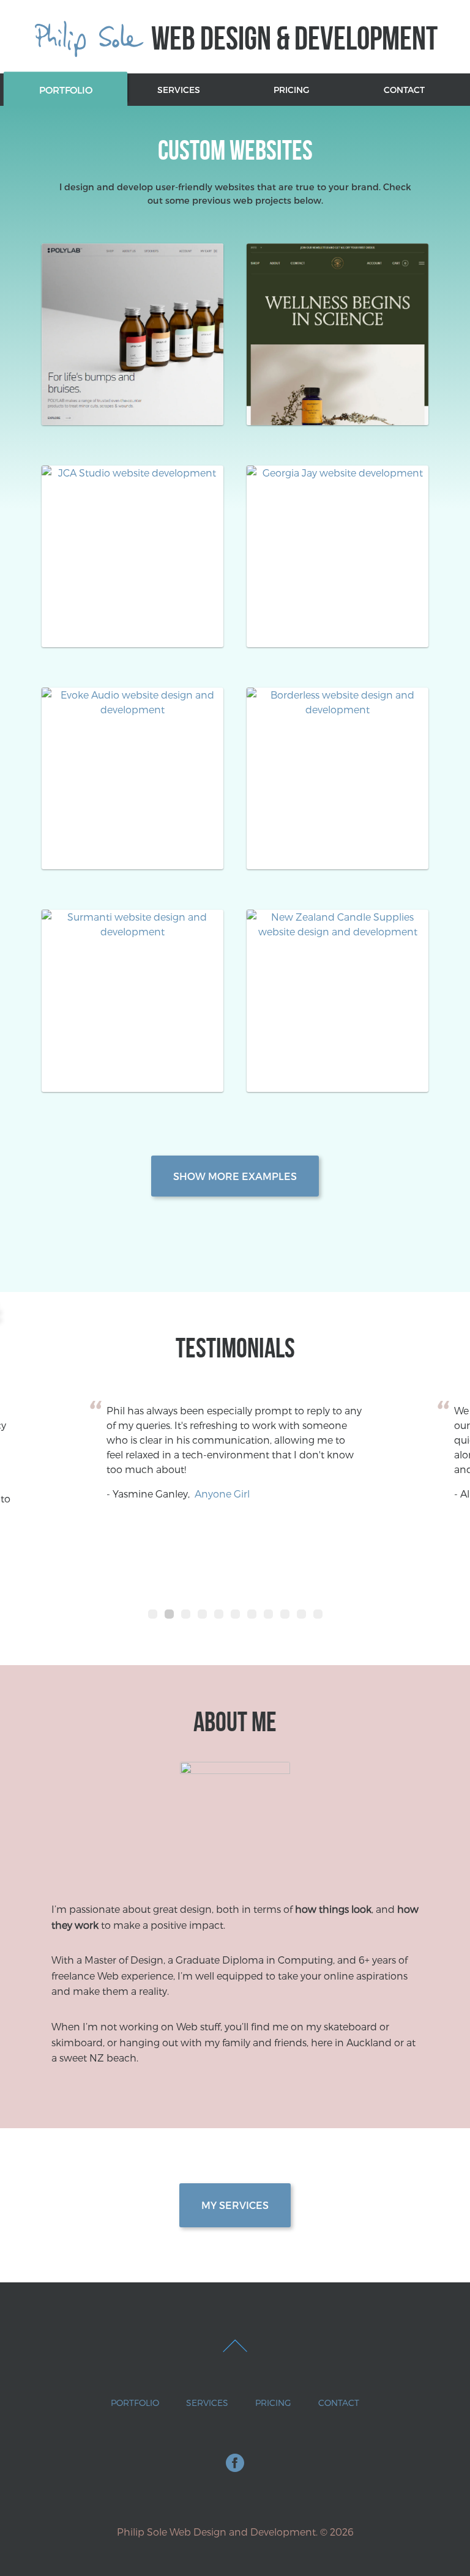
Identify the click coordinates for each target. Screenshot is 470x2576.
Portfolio (66, 90)
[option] (241, 1452)
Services (179, 90)
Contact (404, 90)
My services (235, 2205)
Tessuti (199, 1494)
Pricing (291, 90)
